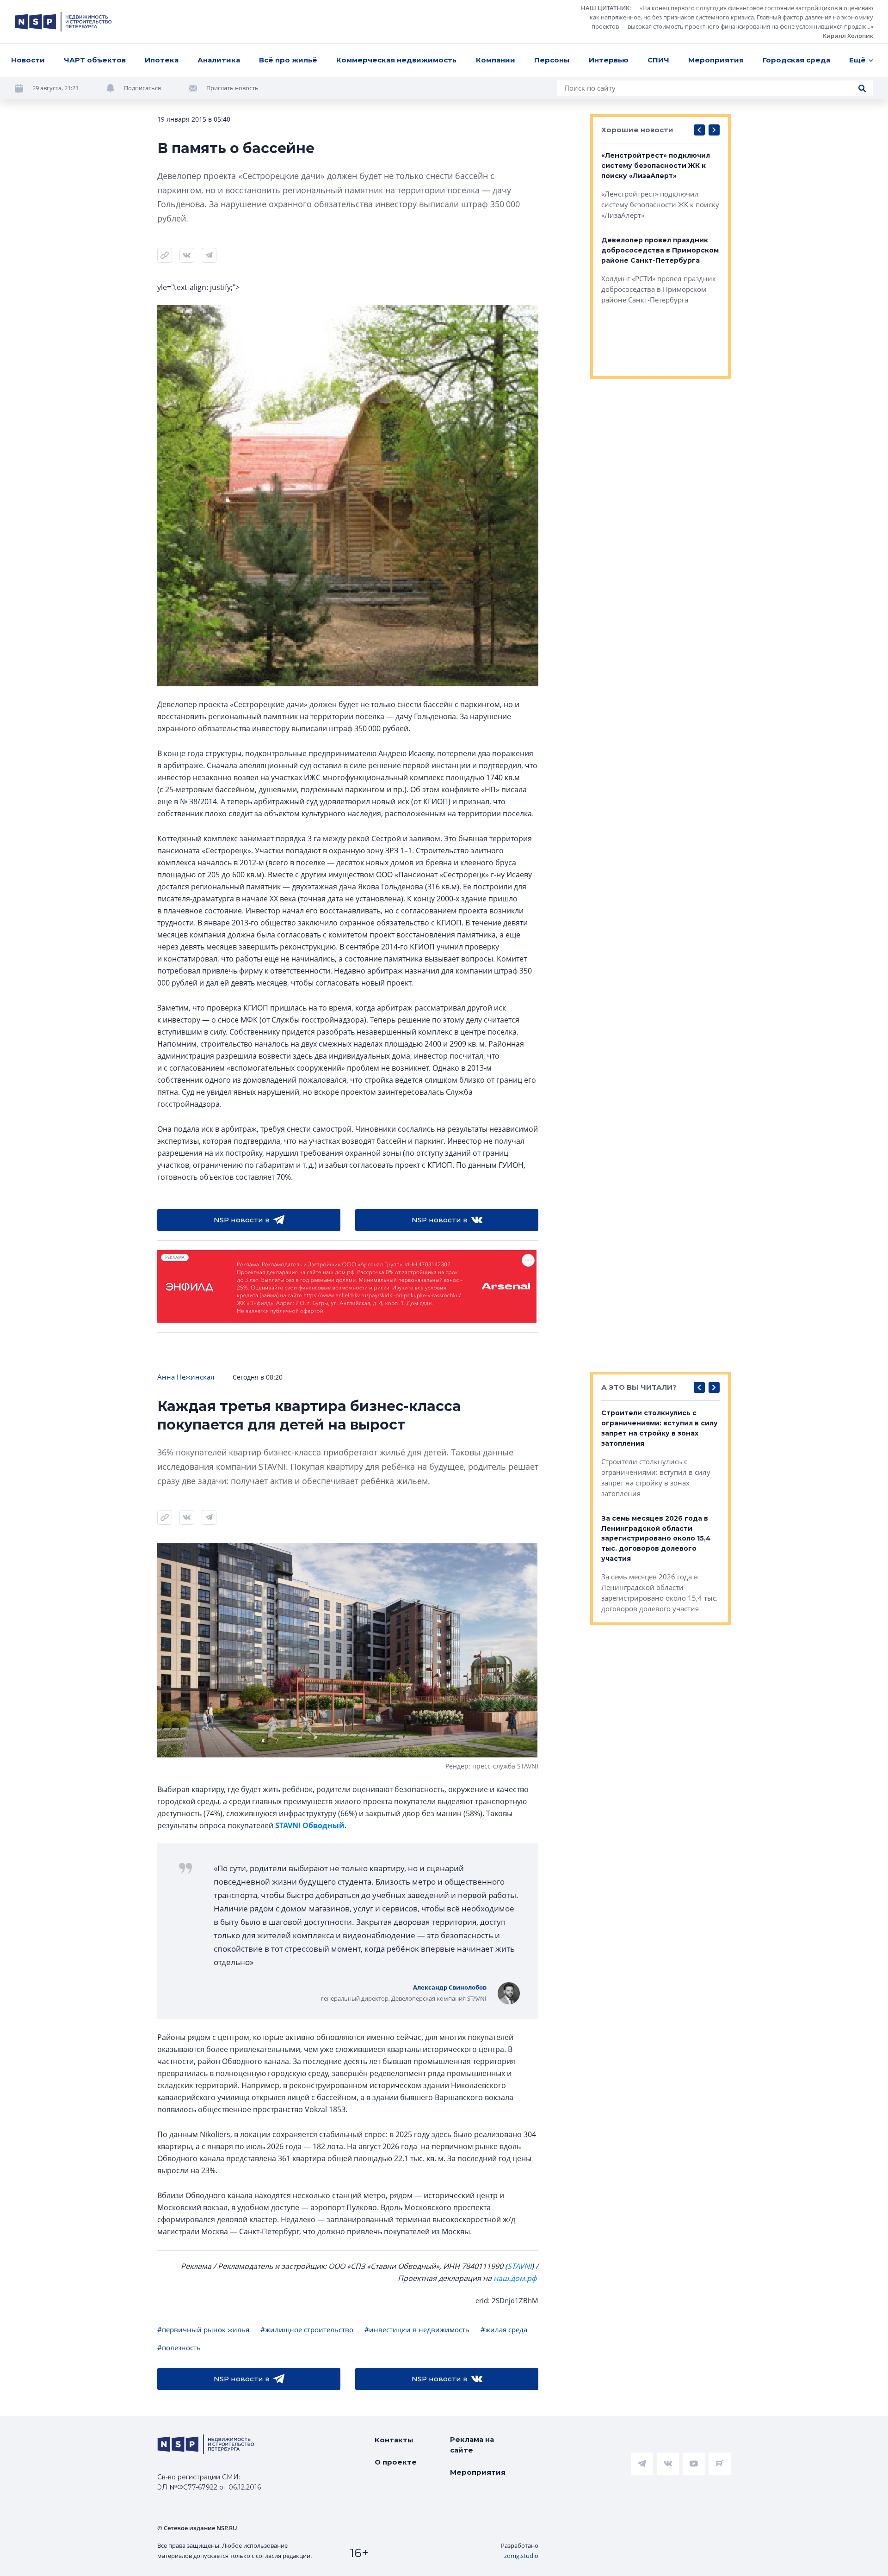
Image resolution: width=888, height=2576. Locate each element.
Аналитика (219, 60)
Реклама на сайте (472, 2445)
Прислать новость (232, 88)
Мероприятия (716, 60)
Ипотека (162, 60)
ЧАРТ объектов (95, 60)
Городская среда (796, 60)
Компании (496, 60)
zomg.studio (521, 2556)
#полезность (179, 2348)
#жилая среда (504, 2329)
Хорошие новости (637, 130)
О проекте (396, 2462)
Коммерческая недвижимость (396, 60)
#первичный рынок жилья (203, 2329)
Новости (28, 60)
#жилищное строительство (307, 2329)
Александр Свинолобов (450, 1987)
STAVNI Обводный (310, 1825)
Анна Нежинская (186, 1377)
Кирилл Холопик (848, 36)
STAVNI (519, 2266)
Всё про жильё (288, 60)
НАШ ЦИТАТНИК (605, 8)
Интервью (609, 60)
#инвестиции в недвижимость (417, 2329)
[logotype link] (63, 22)
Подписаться (142, 88)
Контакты (394, 2440)
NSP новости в (242, 1220)
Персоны (552, 60)
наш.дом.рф (515, 2278)
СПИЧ (658, 60)
